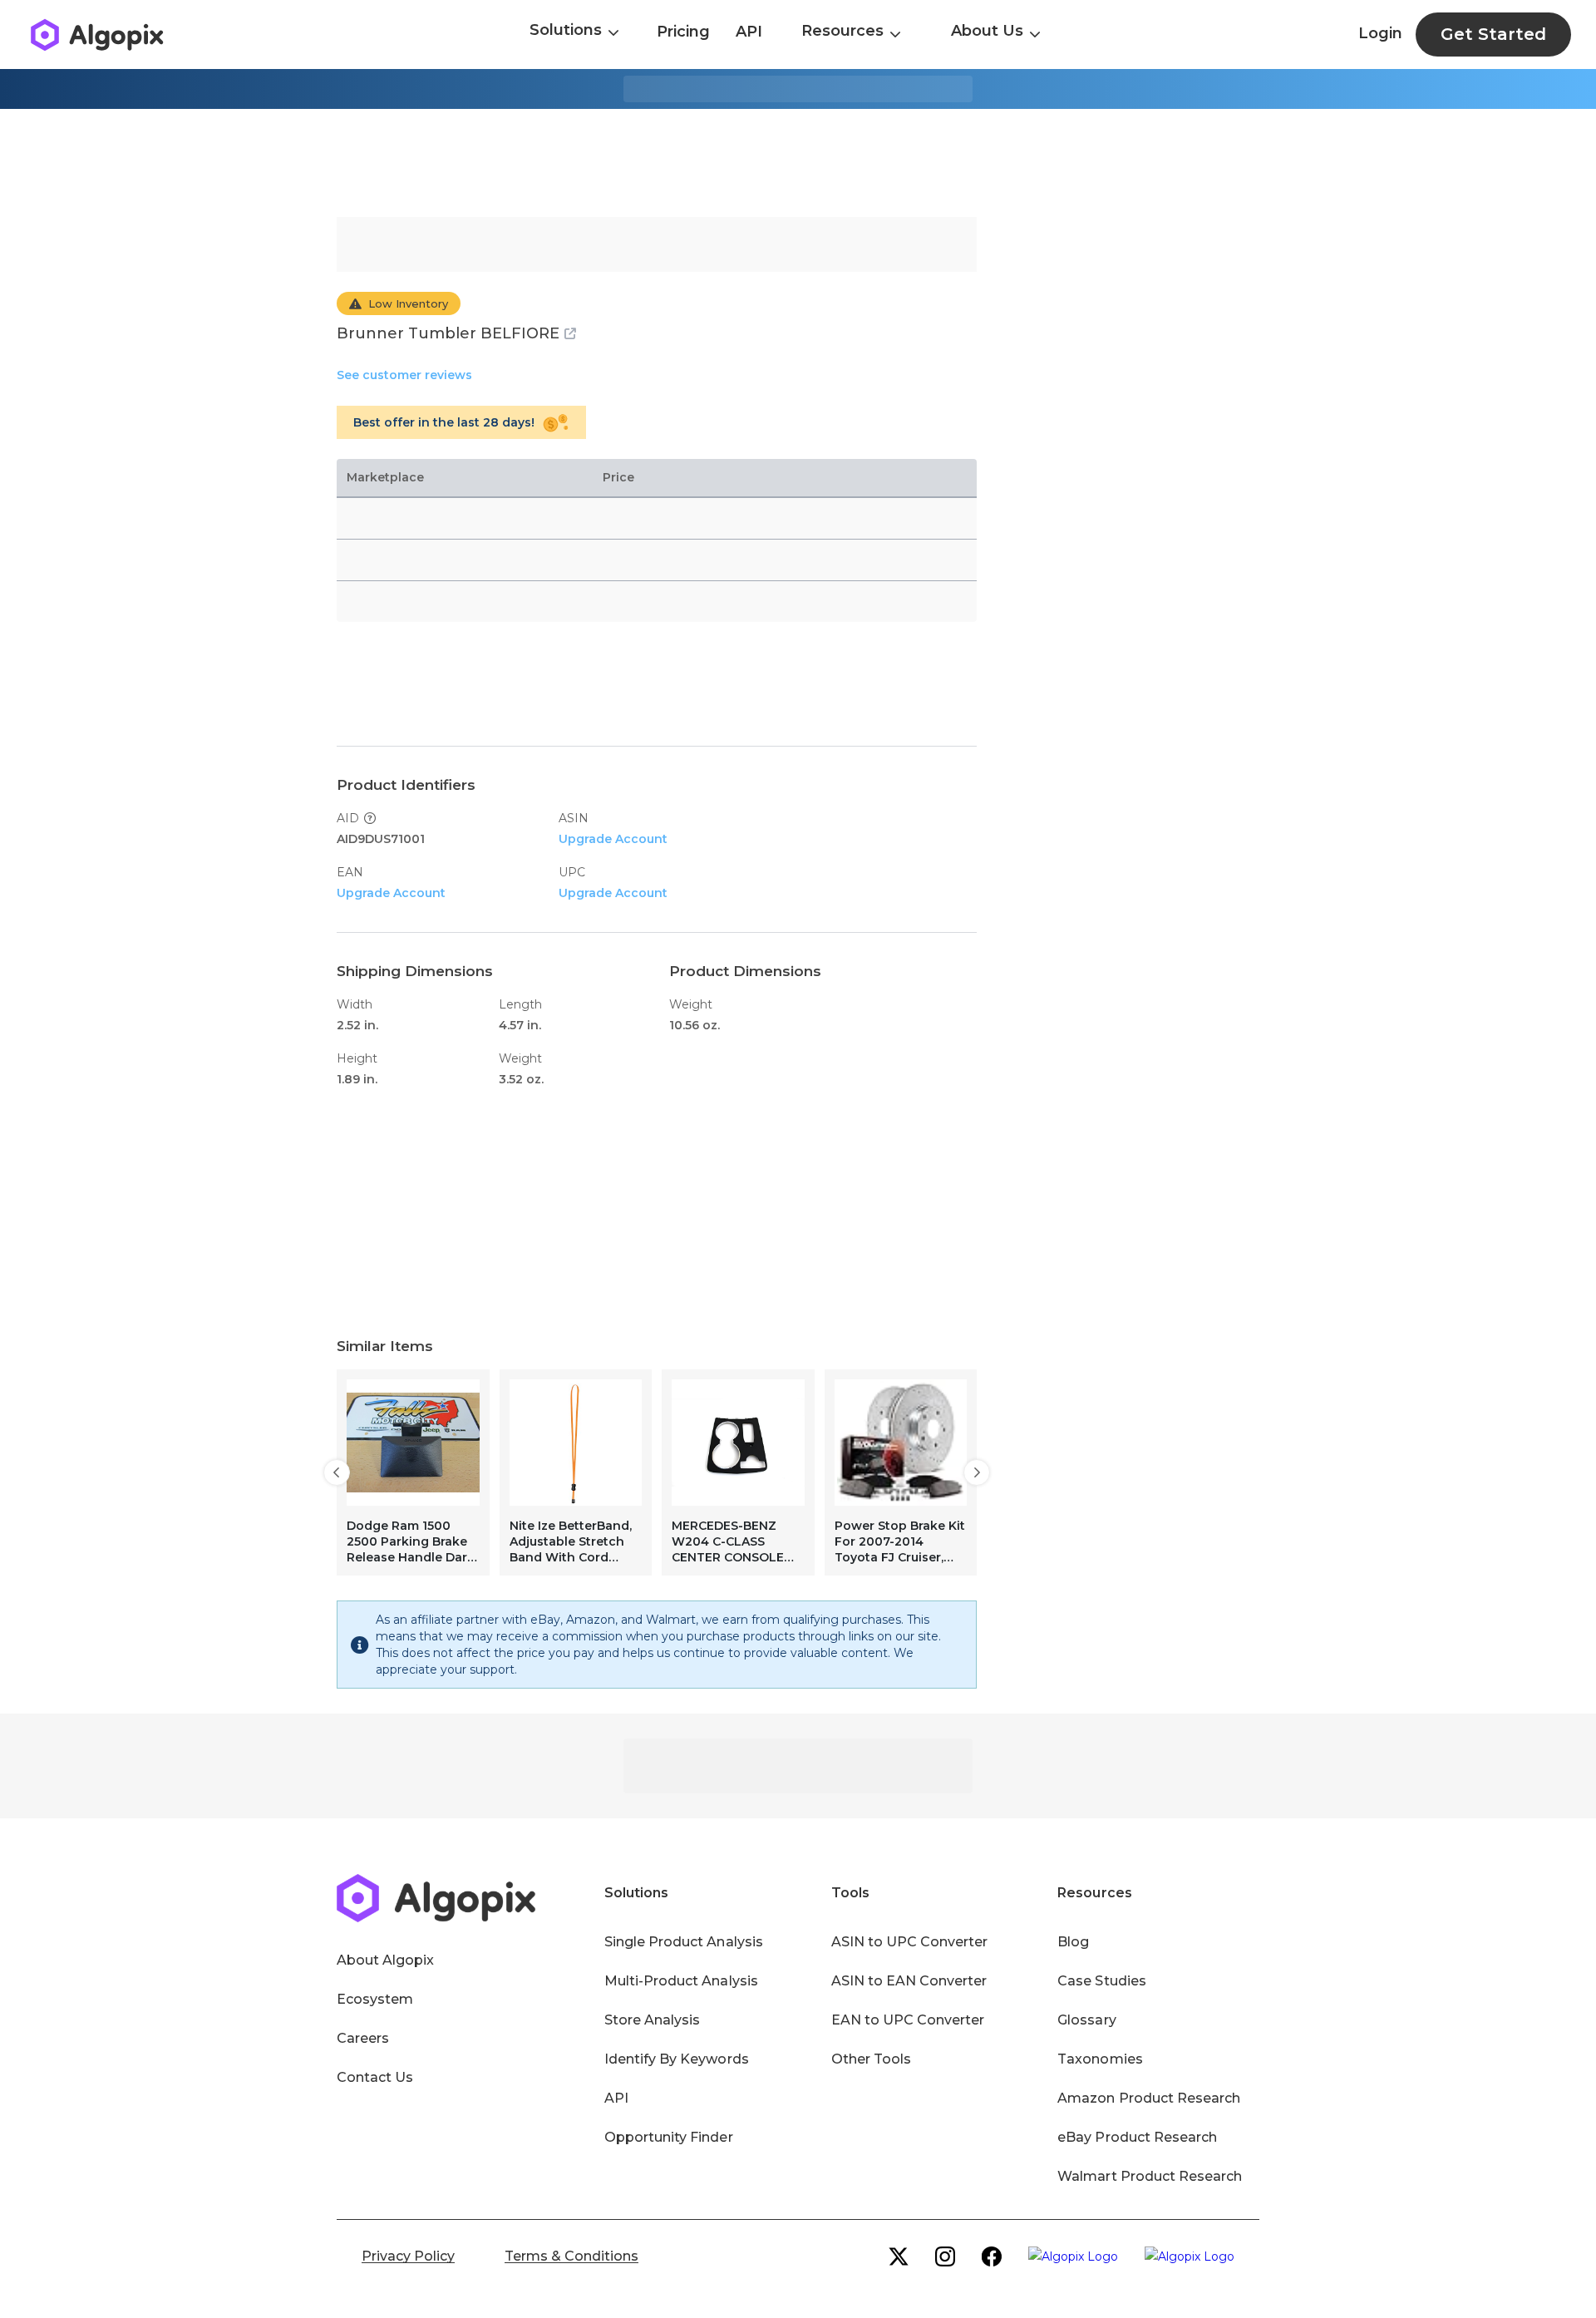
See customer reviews (404, 375)
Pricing (683, 32)
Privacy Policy (408, 2256)
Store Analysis (652, 2020)
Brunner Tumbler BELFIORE (448, 333)
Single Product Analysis (684, 1942)
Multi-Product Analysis (681, 1981)
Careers (363, 2038)
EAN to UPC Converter (908, 2020)
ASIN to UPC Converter (910, 1942)
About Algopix (385, 1960)
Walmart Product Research (1150, 2176)
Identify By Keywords (677, 2059)
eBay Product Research (1137, 2137)
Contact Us (375, 2077)
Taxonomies (1100, 2059)
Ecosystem (375, 1999)
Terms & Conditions (571, 2256)
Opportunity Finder (669, 2137)
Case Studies (1101, 1981)
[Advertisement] (798, 163)
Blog (1073, 1942)
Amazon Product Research (1149, 2098)
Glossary (1086, 2020)
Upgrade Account (613, 839)
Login (1380, 33)
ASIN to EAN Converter (909, 1981)
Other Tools (871, 2059)
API (749, 32)
